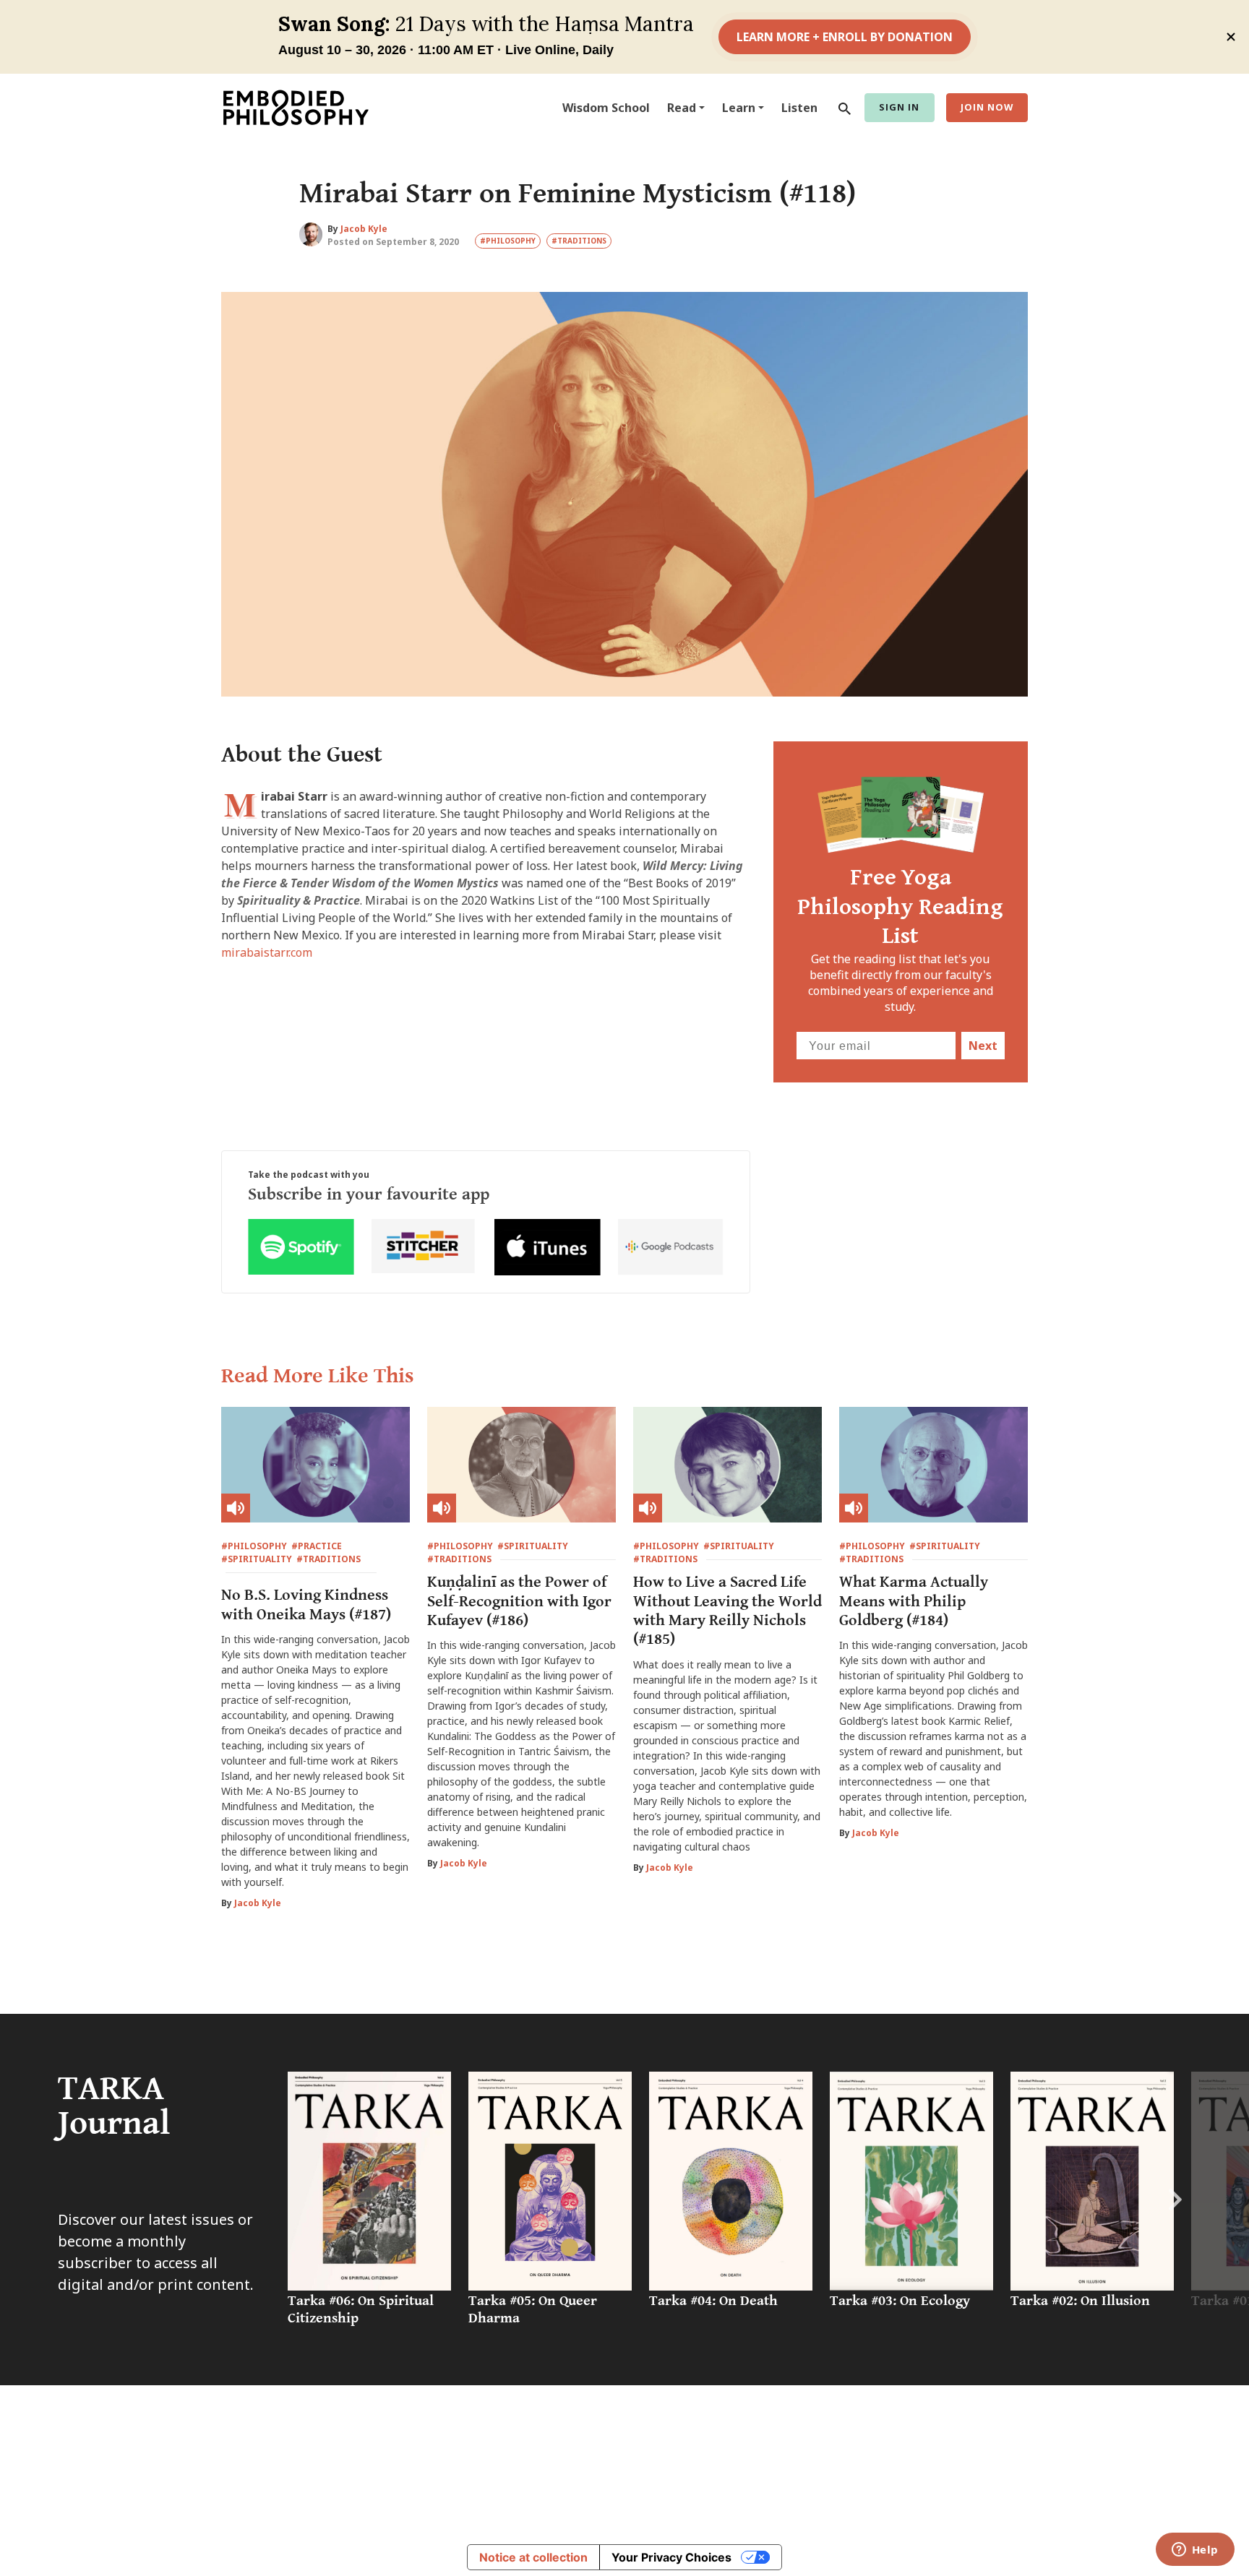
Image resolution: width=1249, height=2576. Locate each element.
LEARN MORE (862, 2504)
